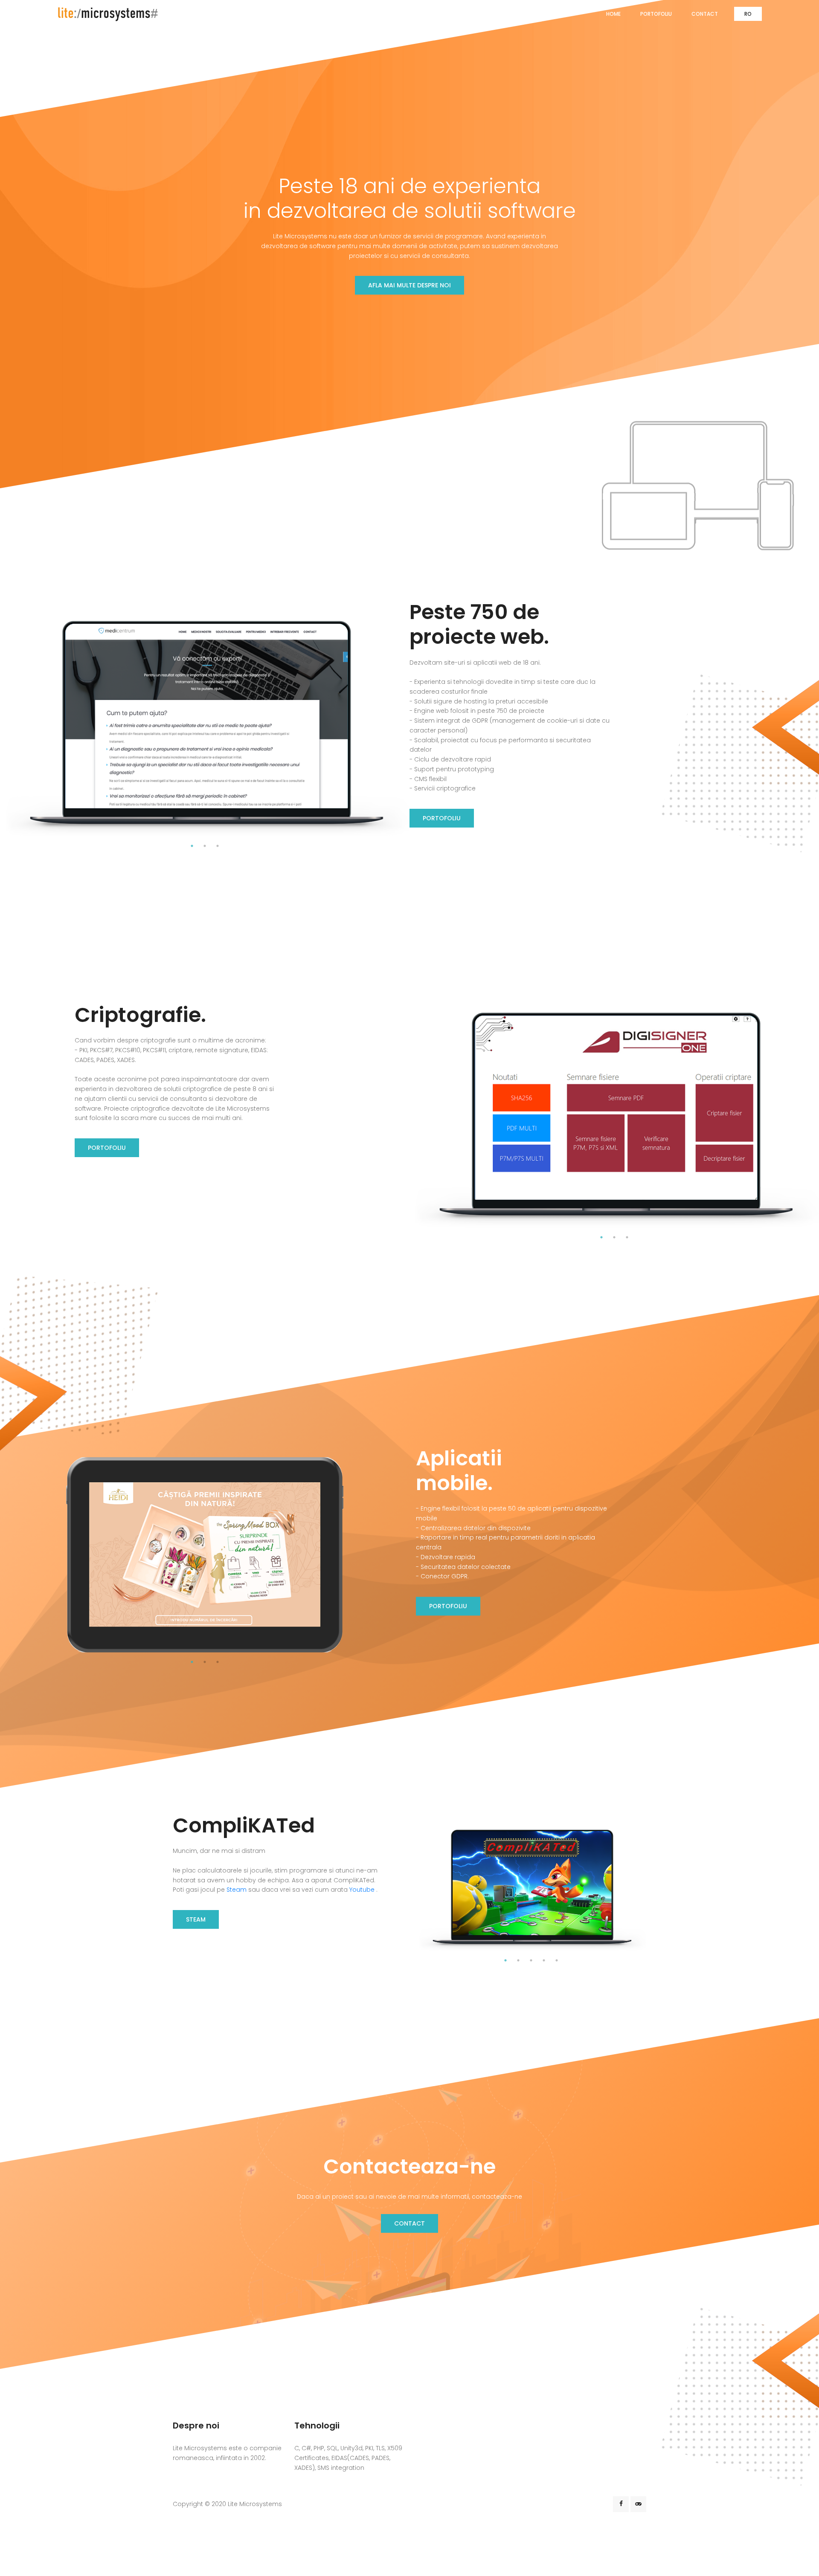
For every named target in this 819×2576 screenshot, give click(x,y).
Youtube (363, 1890)
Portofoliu (656, 14)
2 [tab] (205, 846)
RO (748, 14)
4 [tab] (544, 1960)
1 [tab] (192, 846)
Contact (705, 14)
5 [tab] (557, 1960)
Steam (237, 1890)
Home (613, 14)
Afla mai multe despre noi (409, 286)
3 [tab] (218, 846)
